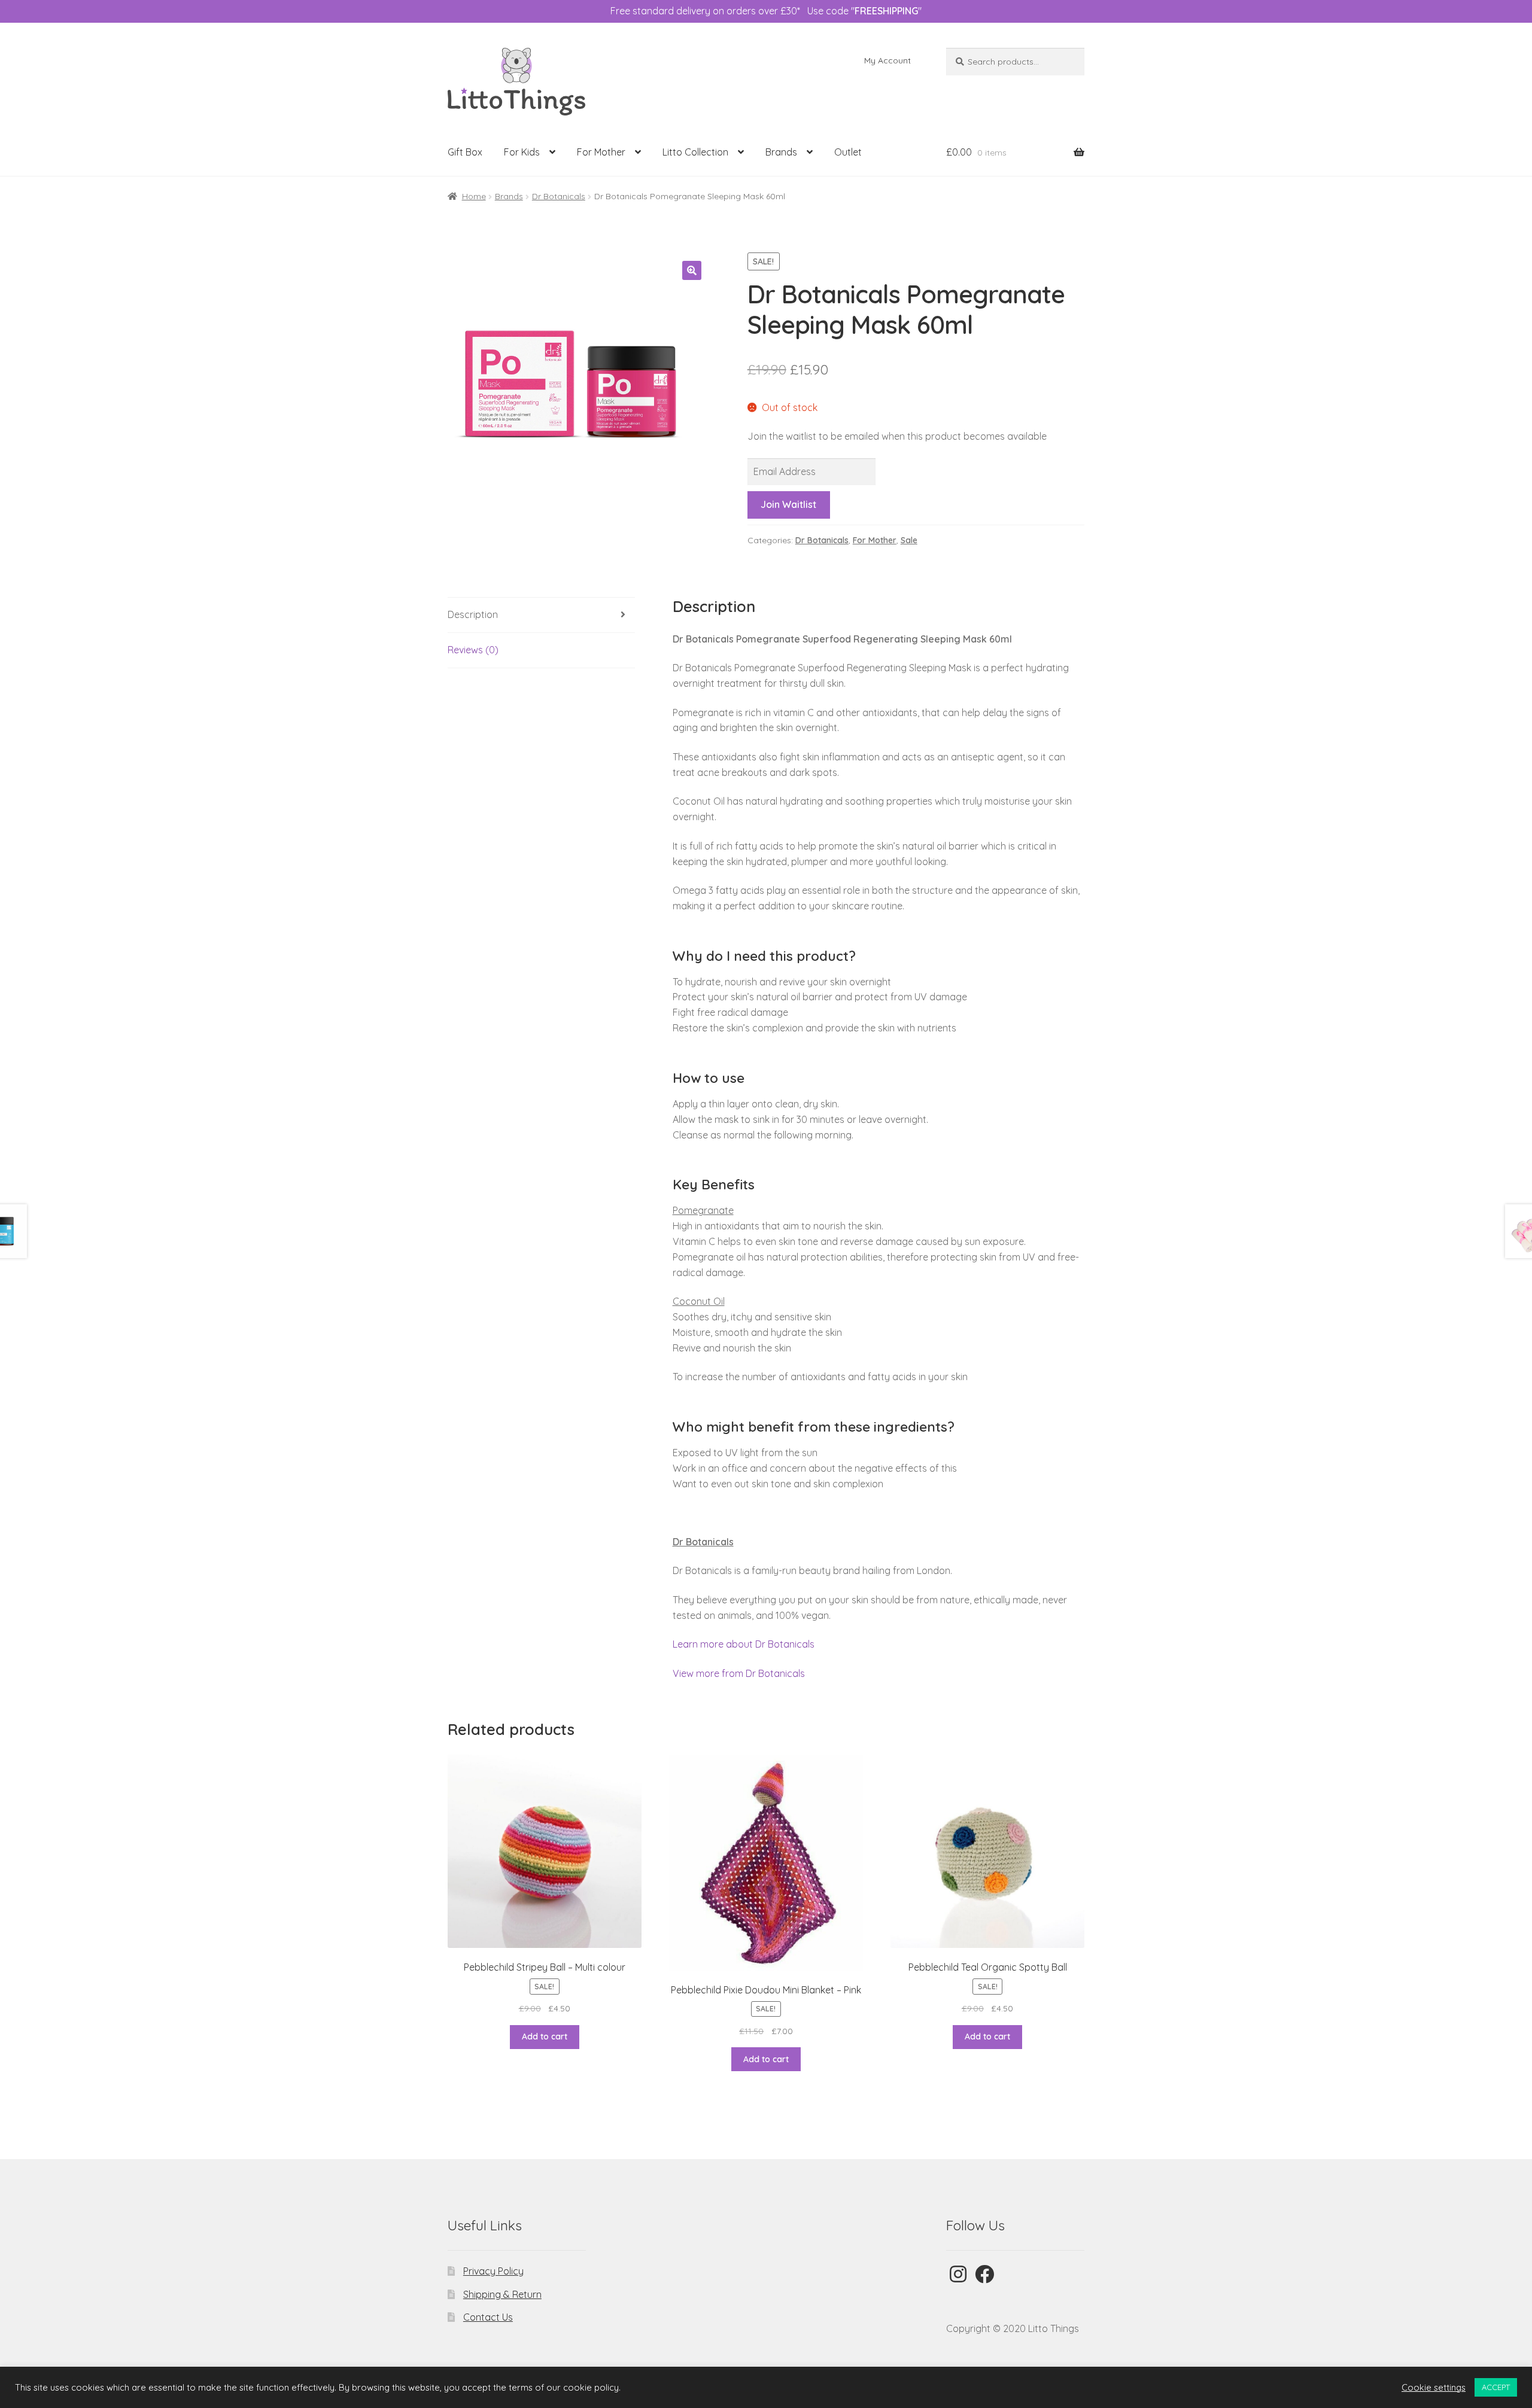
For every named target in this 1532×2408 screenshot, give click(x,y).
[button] (692, 270)
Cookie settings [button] (1434, 2388)
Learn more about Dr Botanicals (744, 1644)
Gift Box (465, 152)
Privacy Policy (493, 2271)
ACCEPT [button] (1496, 2387)
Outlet (848, 152)
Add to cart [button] (545, 2036)
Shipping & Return (502, 2294)
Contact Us (488, 2317)
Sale (909, 540)
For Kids (522, 152)
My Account (887, 60)
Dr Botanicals (559, 196)
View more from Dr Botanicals (739, 1673)
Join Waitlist (788, 504)
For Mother (601, 152)
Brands (781, 152)
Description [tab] (473, 614)
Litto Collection (695, 152)
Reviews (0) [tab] (473, 650)
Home (474, 196)
